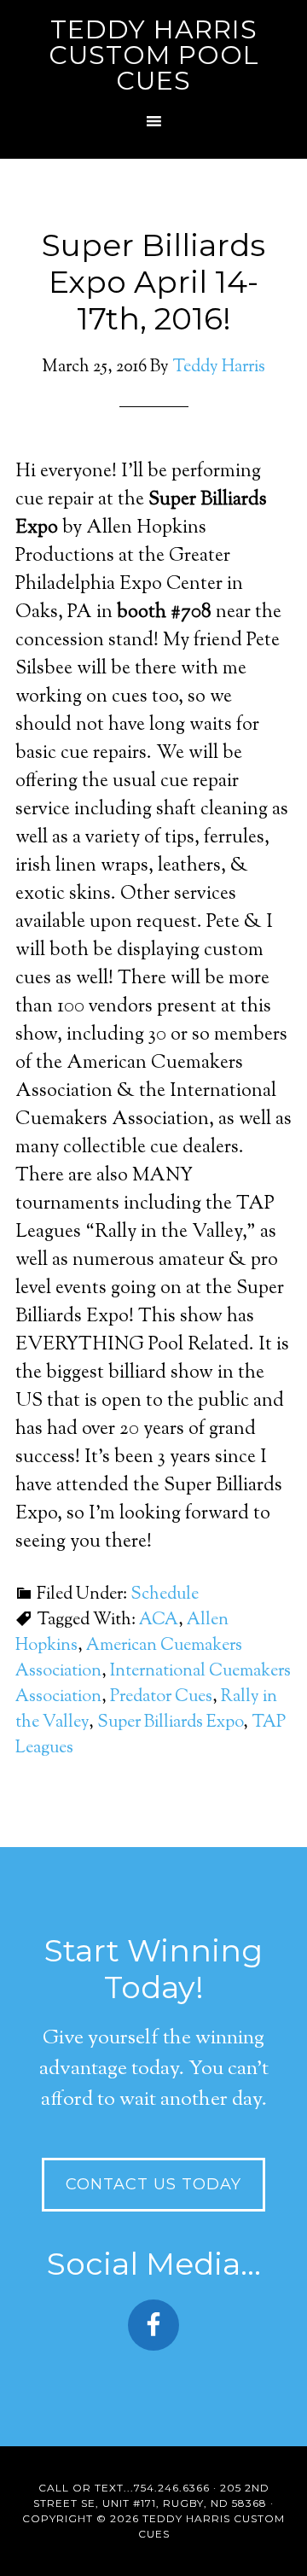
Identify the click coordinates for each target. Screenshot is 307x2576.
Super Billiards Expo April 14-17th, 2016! (153, 282)
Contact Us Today (153, 2184)
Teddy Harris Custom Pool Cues (154, 55)
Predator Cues (161, 1697)
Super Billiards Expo (170, 1723)
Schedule (165, 1595)
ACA (159, 1620)
